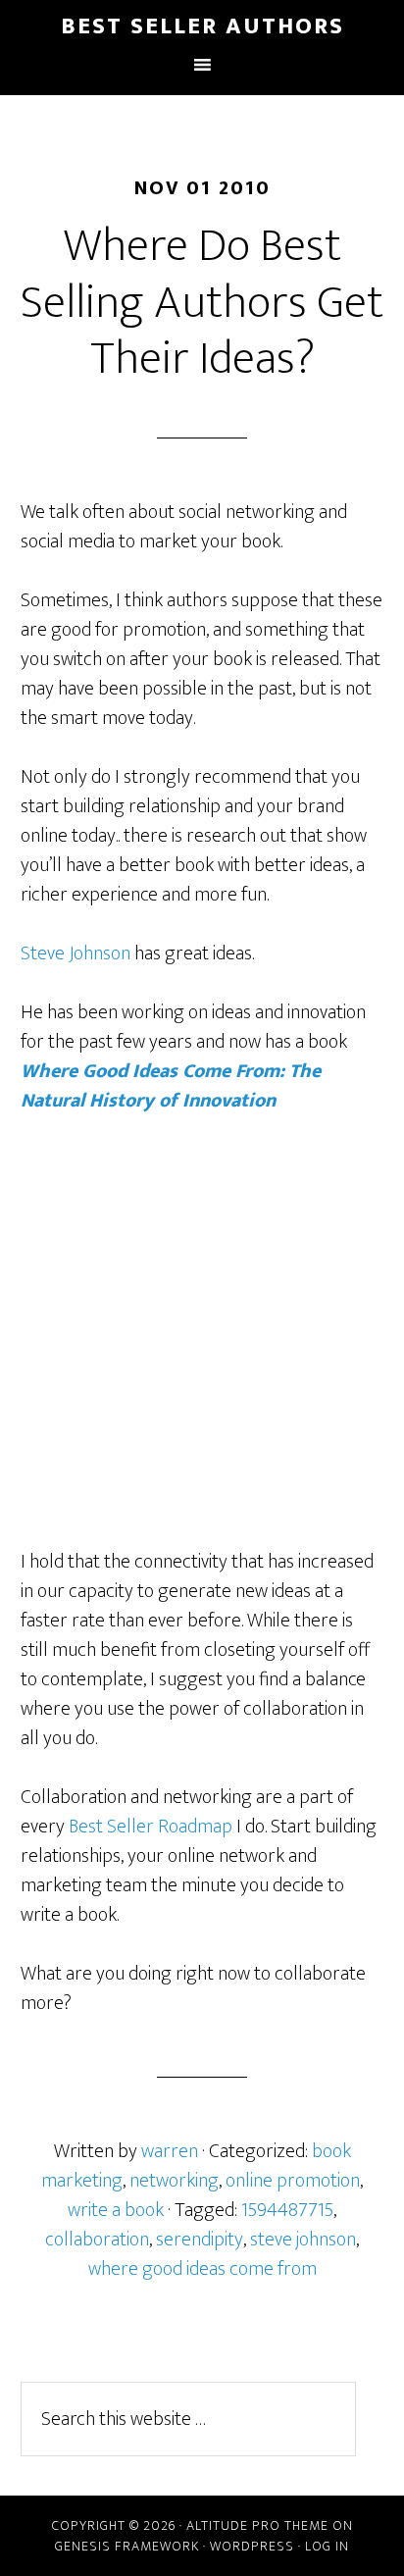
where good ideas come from (202, 2269)
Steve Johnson (76, 953)
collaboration (97, 2240)
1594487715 (287, 2210)
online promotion (293, 2181)
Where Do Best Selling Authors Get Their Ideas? (202, 303)
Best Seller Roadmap (151, 1827)
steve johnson (303, 2240)
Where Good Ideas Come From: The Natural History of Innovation (171, 1086)
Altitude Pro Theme (257, 2525)
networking (174, 2181)
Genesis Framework (127, 2546)
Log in (327, 2546)
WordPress (252, 2546)
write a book (116, 2210)
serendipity (200, 2240)
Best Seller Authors (202, 26)
